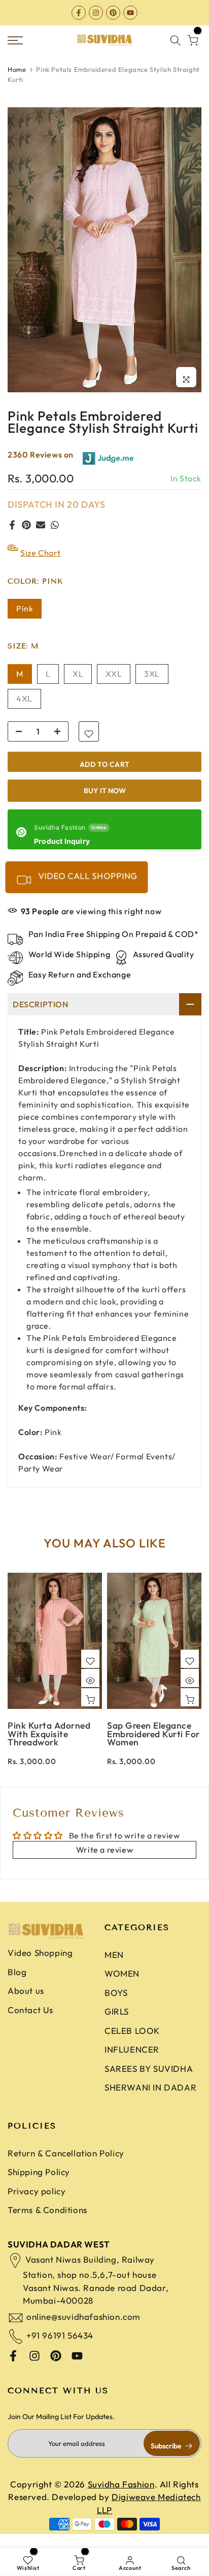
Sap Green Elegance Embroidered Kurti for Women (153, 1746)
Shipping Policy (39, 2184)
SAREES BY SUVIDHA (149, 2081)
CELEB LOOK (132, 2043)
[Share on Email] (41, 538)
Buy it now (105, 803)
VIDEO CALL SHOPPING (86, 889)
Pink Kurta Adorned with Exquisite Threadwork (49, 1746)
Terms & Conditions (47, 2222)
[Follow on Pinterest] (113, 12)
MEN (114, 1967)
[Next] (194, 1651)
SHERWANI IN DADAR (150, 2100)
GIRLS (117, 2024)
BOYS (116, 2005)
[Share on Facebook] (12, 538)
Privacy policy (37, 2204)
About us (26, 2003)
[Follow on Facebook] (79, 12)
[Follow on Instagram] (96, 12)
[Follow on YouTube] (130, 12)
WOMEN (122, 1986)
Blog (17, 1984)
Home (17, 82)
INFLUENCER (132, 2062)
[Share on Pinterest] (26, 538)
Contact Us (30, 2022)
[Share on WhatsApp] (55, 538)
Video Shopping (40, 1965)
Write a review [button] (104, 1862)
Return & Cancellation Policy (66, 2166)
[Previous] (15, 1651)
